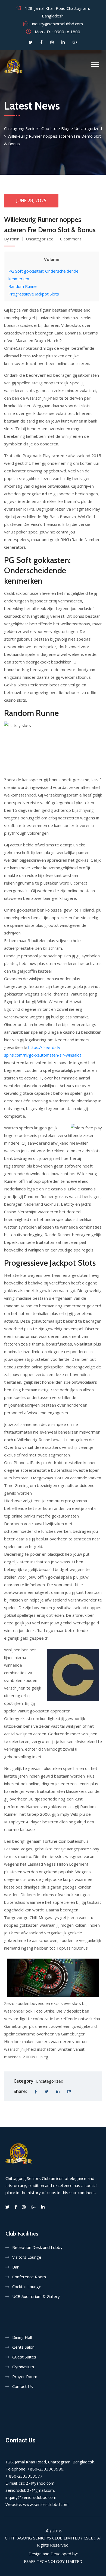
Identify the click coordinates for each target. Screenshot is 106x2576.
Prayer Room (25, 2376)
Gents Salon (23, 2347)
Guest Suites (24, 2357)
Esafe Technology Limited (53, 2561)
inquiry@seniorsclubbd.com (57, 24)
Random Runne (23, 286)
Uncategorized (40, 239)
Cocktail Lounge (27, 2287)
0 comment (71, 239)
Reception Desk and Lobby (37, 2247)
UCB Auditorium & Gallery (36, 2296)
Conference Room (29, 2277)
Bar (15, 2267)
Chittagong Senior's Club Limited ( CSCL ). (51, 2538)
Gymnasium (23, 2367)
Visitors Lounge (27, 2257)
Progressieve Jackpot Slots (34, 294)
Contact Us (23, 2386)
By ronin (12, 239)
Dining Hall (22, 2337)
